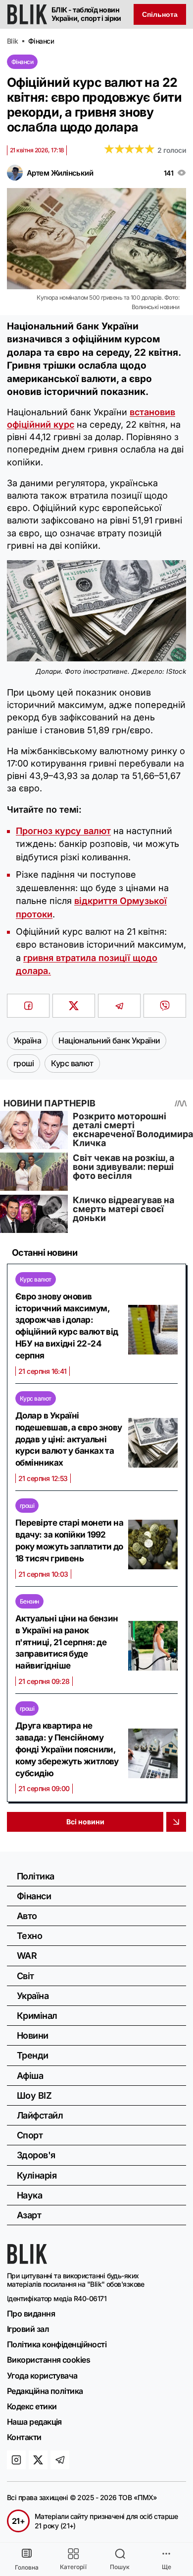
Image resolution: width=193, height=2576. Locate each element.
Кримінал (37, 2016)
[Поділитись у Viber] (165, 1006)
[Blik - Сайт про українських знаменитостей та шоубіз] (27, 2261)
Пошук (120, 2567)
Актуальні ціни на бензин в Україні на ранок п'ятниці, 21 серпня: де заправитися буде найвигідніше (67, 1642)
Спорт (30, 2135)
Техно (29, 1936)
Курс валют (36, 1279)
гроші (27, 1506)
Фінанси (22, 62)
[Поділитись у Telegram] (119, 1006)
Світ (25, 1976)
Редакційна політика (45, 2391)
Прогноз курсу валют (63, 831)
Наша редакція (34, 2422)
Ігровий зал (28, 2329)
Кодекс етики (32, 2406)
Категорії (73, 2567)
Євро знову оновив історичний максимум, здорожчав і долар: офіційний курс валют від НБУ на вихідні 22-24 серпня (67, 1326)
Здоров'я (36, 2155)
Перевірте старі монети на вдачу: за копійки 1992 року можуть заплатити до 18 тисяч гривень (69, 1540)
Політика (36, 1876)
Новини (33, 2035)
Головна (27, 2567)
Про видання (31, 2314)
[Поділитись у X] (74, 1006)
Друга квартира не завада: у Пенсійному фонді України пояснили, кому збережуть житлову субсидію (67, 1749)
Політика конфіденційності (57, 2344)
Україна (33, 1996)
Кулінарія (37, 2175)
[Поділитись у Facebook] (28, 1006)
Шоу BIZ (34, 2095)
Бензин (29, 1601)
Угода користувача (42, 2376)
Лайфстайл (40, 2115)
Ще (167, 2567)
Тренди (33, 2055)
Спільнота (160, 14)
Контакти (24, 2437)
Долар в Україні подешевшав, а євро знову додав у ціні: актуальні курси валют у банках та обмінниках (69, 1439)
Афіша (30, 2076)
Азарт (29, 2215)
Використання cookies (48, 2360)
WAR (27, 1956)
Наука (29, 2195)
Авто (27, 1916)
